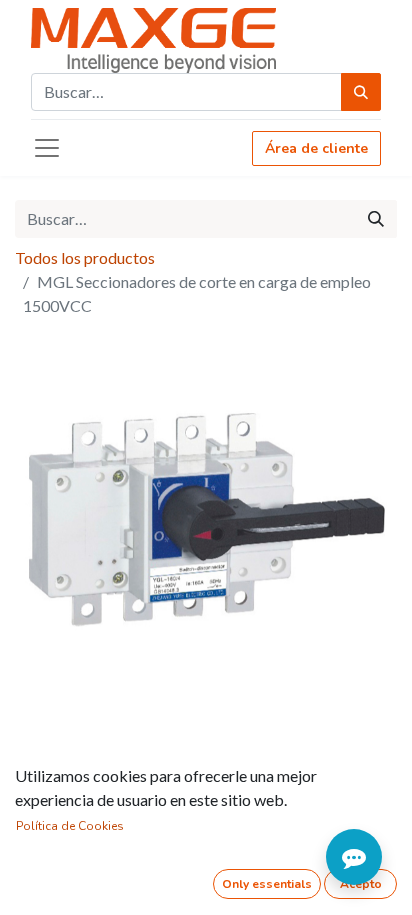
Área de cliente (316, 148)
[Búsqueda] (361, 92)
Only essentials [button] (267, 884)
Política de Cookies (70, 826)
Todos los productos (85, 257)
